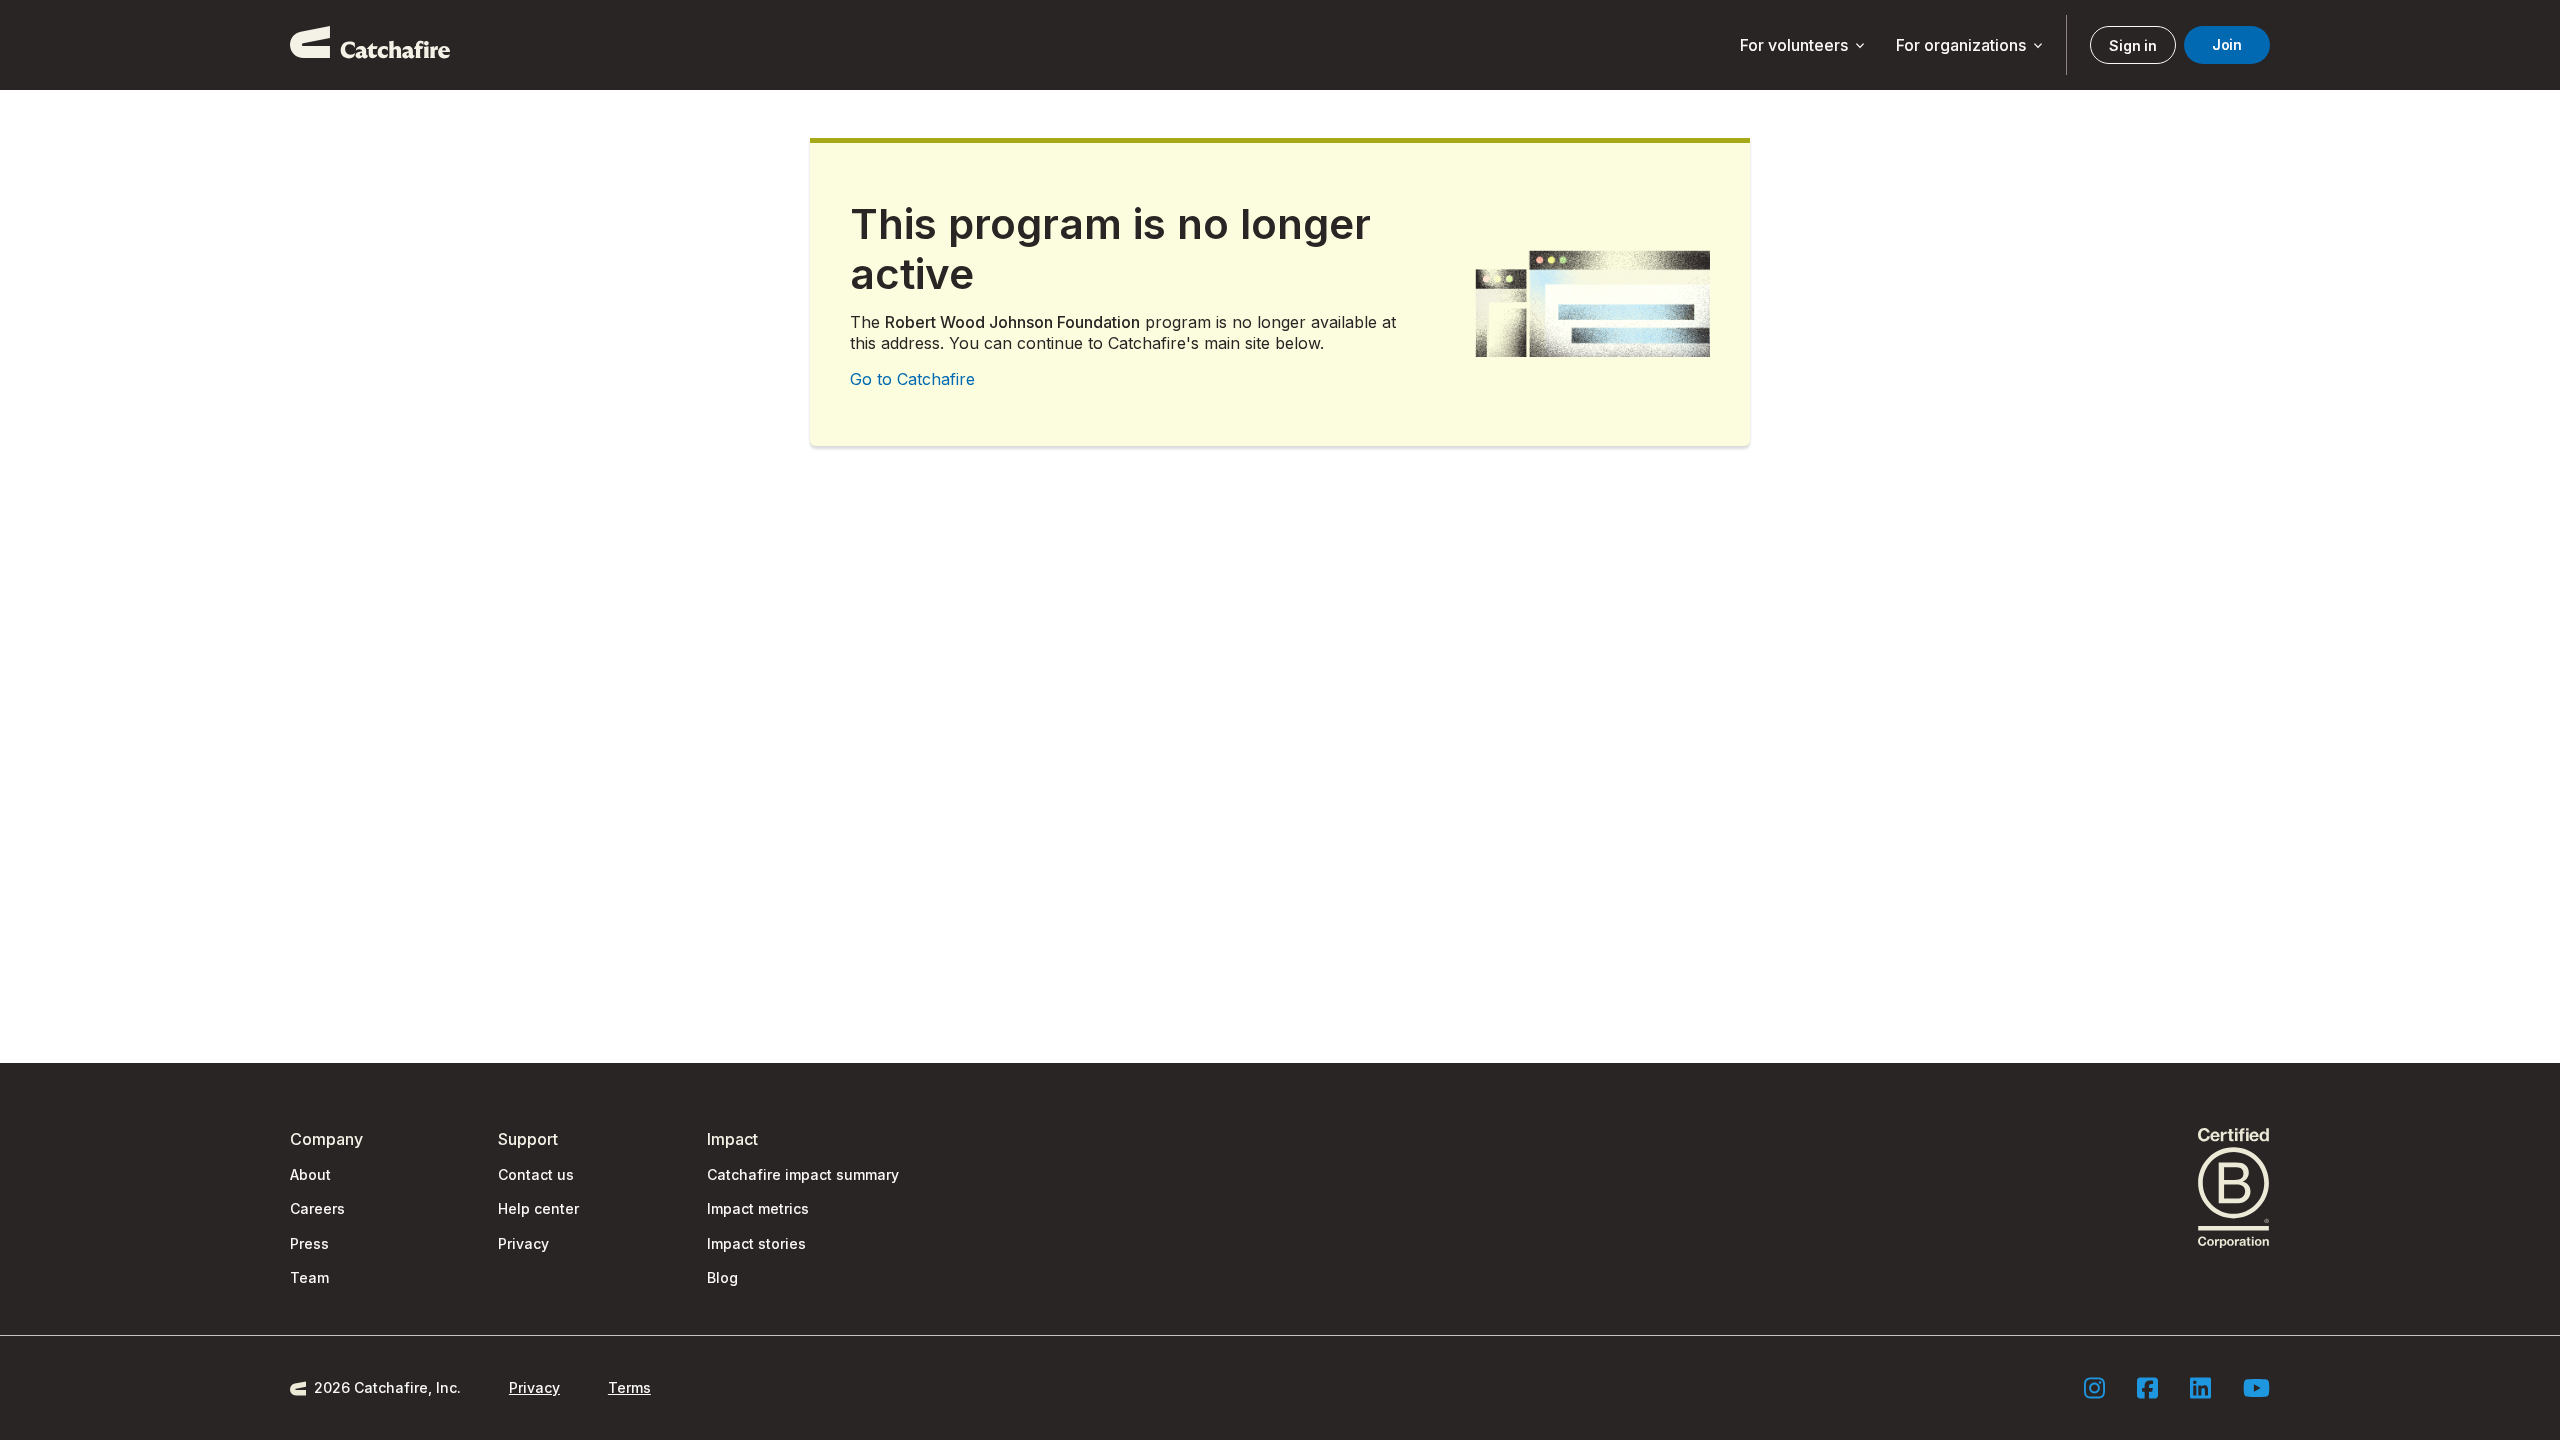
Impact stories (756, 1243)
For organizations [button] (1971, 46)
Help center (538, 1208)
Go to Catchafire (912, 379)
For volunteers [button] (1804, 46)
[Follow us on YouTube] (2256, 1388)
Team (309, 1277)
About (310, 1174)
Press (309, 1243)
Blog (722, 1277)
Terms (629, 1387)
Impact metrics (758, 1208)
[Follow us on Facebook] (2147, 1388)
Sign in (2132, 45)
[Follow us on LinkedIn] (2200, 1388)
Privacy (523, 1243)
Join (2227, 44)
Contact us (536, 1174)
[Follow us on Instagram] (2094, 1388)
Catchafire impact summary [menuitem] (803, 1174)
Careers (317, 1208)
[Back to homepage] (370, 45)
